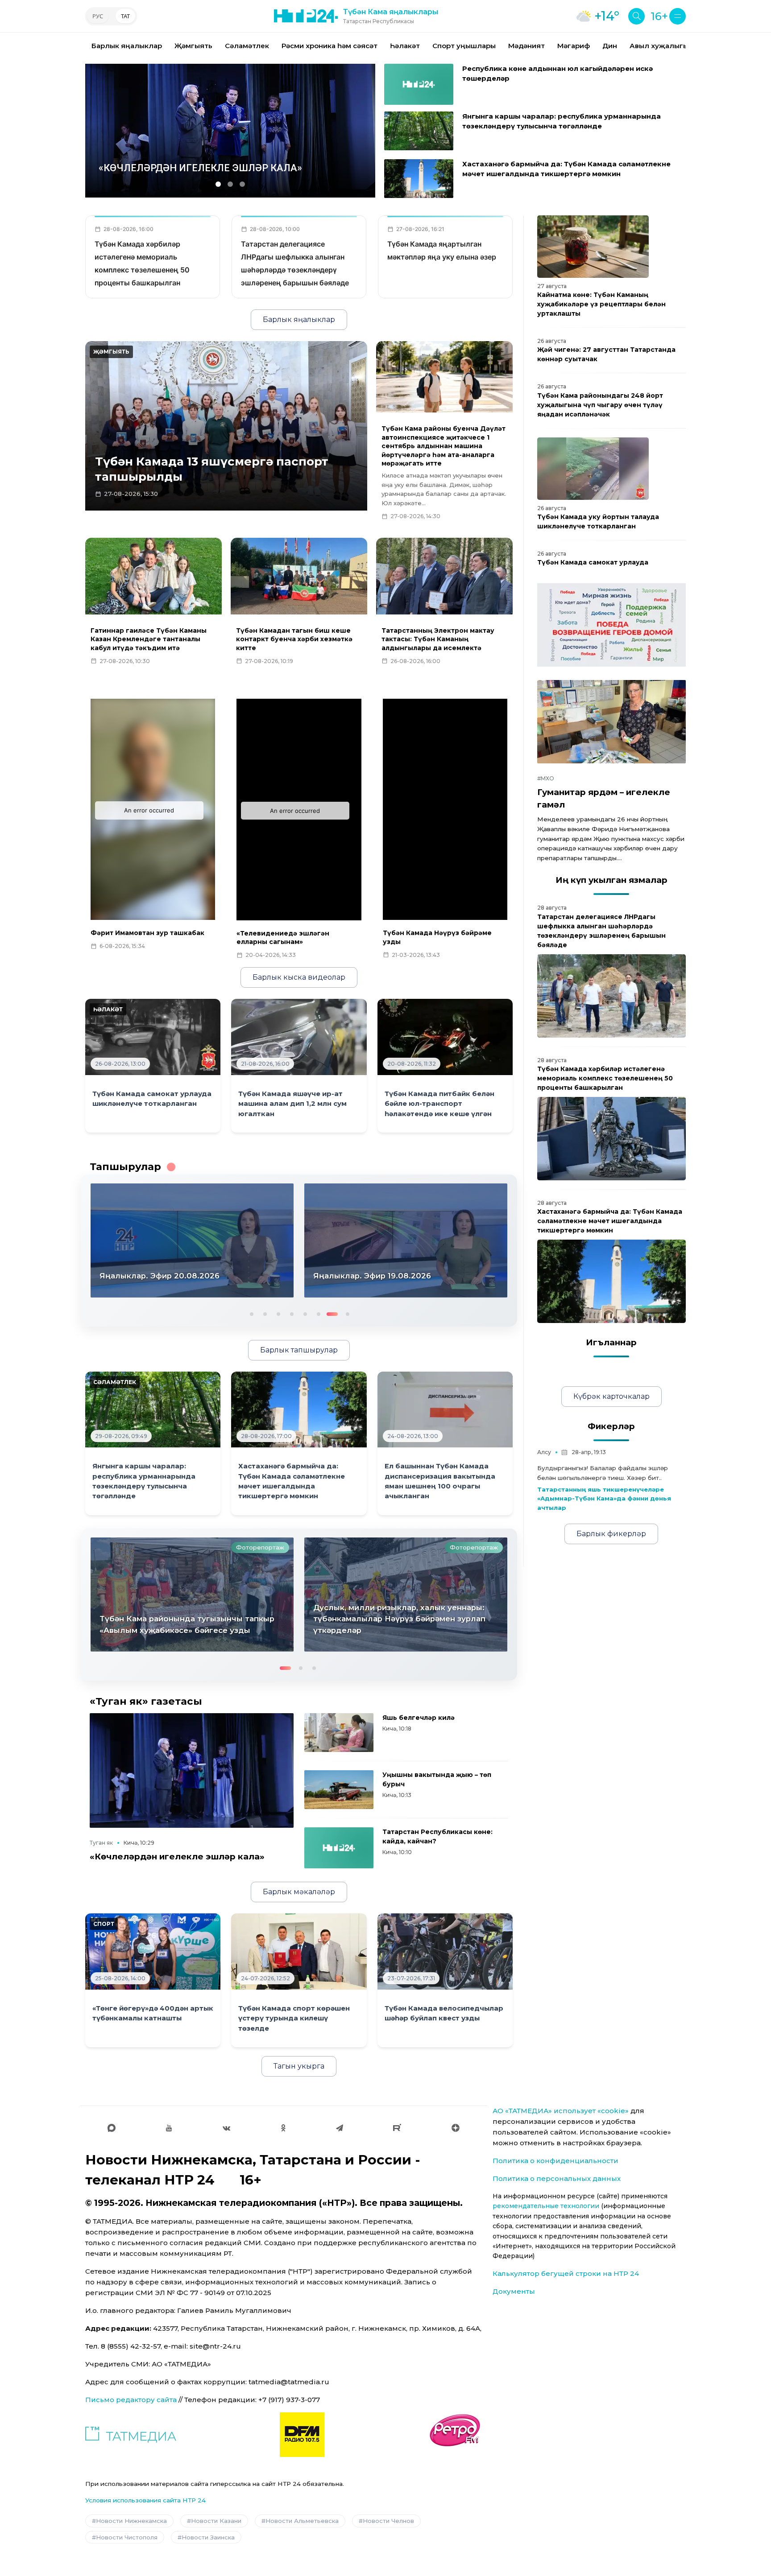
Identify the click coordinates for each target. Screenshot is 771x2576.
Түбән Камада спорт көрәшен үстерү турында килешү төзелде (294, 2018)
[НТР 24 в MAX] (112, 2128)
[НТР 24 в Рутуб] (397, 2128)
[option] (127, 46)
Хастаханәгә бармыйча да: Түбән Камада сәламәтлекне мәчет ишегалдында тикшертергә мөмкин (610, 1221)
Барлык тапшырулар (299, 1350)
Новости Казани (216, 2521)
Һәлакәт (405, 46)
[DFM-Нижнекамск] (302, 2435)
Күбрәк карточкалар (611, 1396)
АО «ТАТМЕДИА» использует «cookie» (561, 2111)
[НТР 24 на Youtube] (169, 2128)
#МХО (546, 778)
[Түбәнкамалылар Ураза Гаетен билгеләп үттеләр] (406, 1595)
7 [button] (331, 1313)
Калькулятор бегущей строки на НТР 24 (566, 2273)
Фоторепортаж (260, 1547)
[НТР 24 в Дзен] (456, 2128)
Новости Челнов (388, 2521)
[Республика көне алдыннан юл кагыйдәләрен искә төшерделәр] (419, 84)
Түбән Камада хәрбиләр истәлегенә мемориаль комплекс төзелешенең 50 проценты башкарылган (605, 1078)
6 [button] (318, 1313)
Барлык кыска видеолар (299, 977)
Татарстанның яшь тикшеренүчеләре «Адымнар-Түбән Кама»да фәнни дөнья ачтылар (604, 1499)
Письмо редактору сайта (131, 2400)
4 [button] (291, 1313)
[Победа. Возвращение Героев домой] (611, 625)
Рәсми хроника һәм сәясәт (330, 46)
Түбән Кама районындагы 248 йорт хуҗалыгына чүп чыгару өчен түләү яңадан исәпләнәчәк (600, 405)
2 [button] (264, 1313)
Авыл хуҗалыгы (659, 46)
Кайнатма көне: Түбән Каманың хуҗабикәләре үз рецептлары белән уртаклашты (601, 304)
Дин (610, 46)
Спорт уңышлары (464, 46)
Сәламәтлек (247, 46)
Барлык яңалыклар (127, 46)
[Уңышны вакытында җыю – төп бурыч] (339, 1790)
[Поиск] (636, 16)
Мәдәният (526, 46)
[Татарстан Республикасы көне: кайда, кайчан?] (339, 1848)
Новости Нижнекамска (131, 2521)
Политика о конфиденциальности (555, 2161)
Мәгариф (574, 46)
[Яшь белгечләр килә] (339, 1733)
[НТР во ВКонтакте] (226, 2128)
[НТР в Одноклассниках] (283, 2128)
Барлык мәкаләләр (299, 1892)
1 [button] (251, 1313)
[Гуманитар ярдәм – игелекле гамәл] (611, 722)
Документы (514, 2291)
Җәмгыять (193, 46)
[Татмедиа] (131, 2435)
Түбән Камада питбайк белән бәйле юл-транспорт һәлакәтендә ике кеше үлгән (439, 1104)
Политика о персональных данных (557, 2178)
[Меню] (678, 16)
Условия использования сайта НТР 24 (145, 2500)
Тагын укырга (299, 2066)
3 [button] (278, 1313)
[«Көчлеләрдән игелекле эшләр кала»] (192, 1770)
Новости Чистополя (127, 2537)
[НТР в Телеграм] (340, 2128)
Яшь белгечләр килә (419, 1718)
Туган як (101, 1843)
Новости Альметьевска (302, 2521)
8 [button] (344, 1313)
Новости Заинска (208, 2537)
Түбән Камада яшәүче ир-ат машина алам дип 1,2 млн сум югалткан (292, 1104)
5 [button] (304, 1313)
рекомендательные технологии (546, 2206)
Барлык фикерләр (611, 1534)
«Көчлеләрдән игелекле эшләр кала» (177, 1857)
